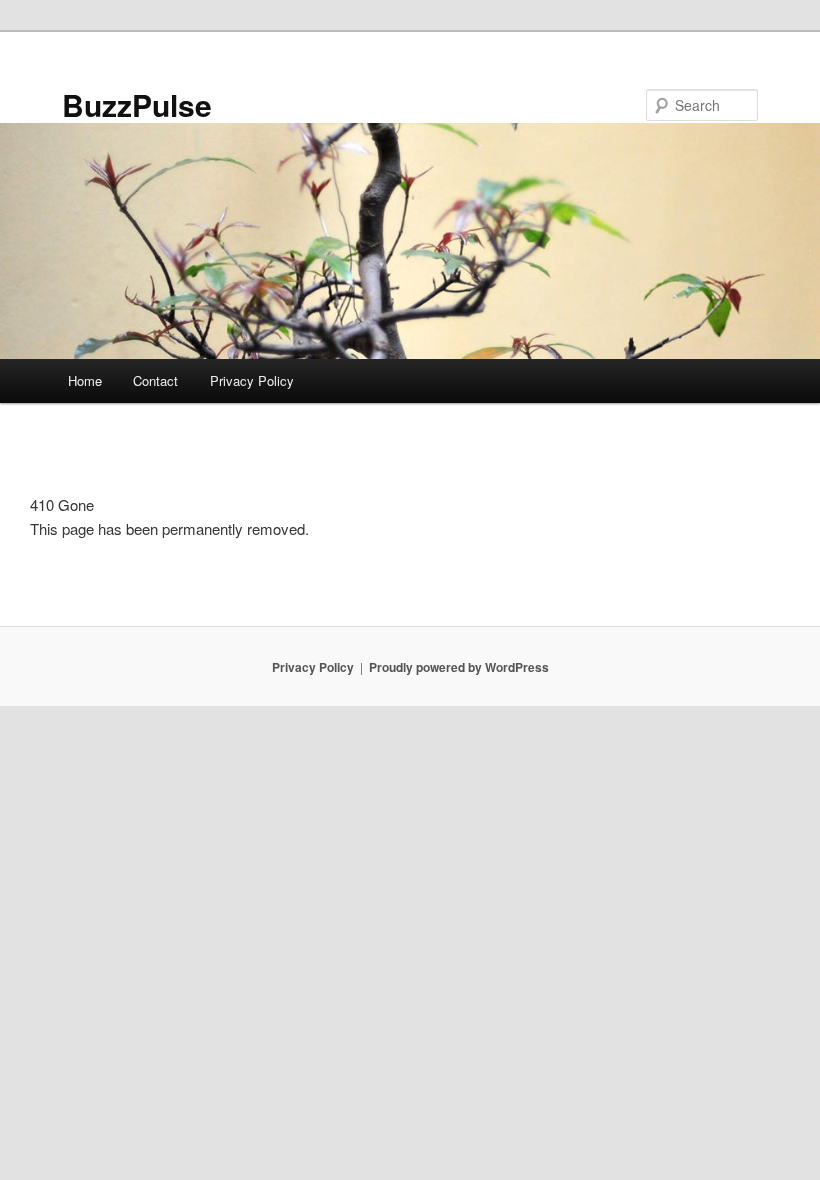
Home (85, 380)
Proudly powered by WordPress (459, 667)
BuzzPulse (137, 104)
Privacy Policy (252, 380)
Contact (155, 380)
